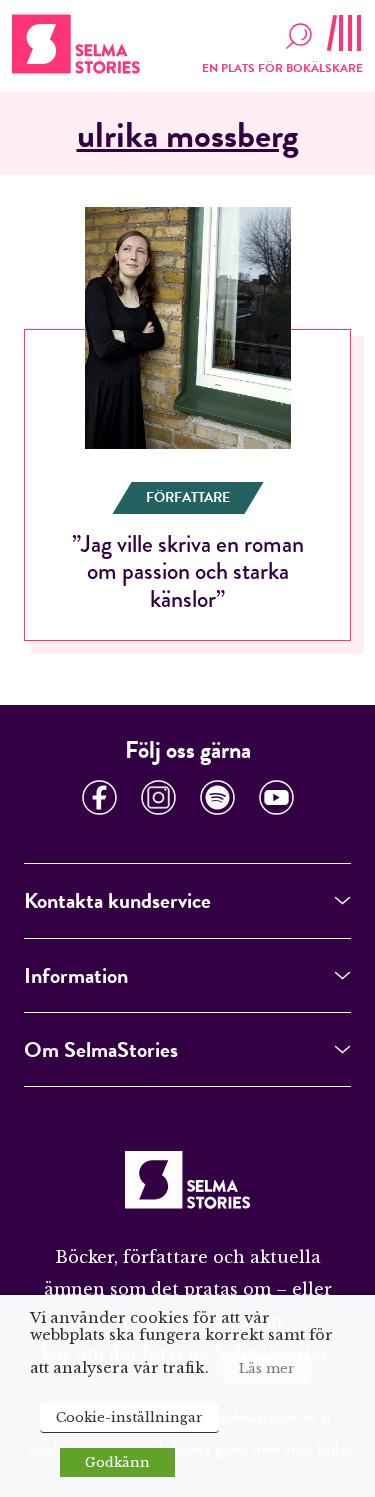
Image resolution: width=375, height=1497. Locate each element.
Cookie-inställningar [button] (129, 1417)
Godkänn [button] (117, 1462)
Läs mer (267, 1368)
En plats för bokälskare (282, 68)
